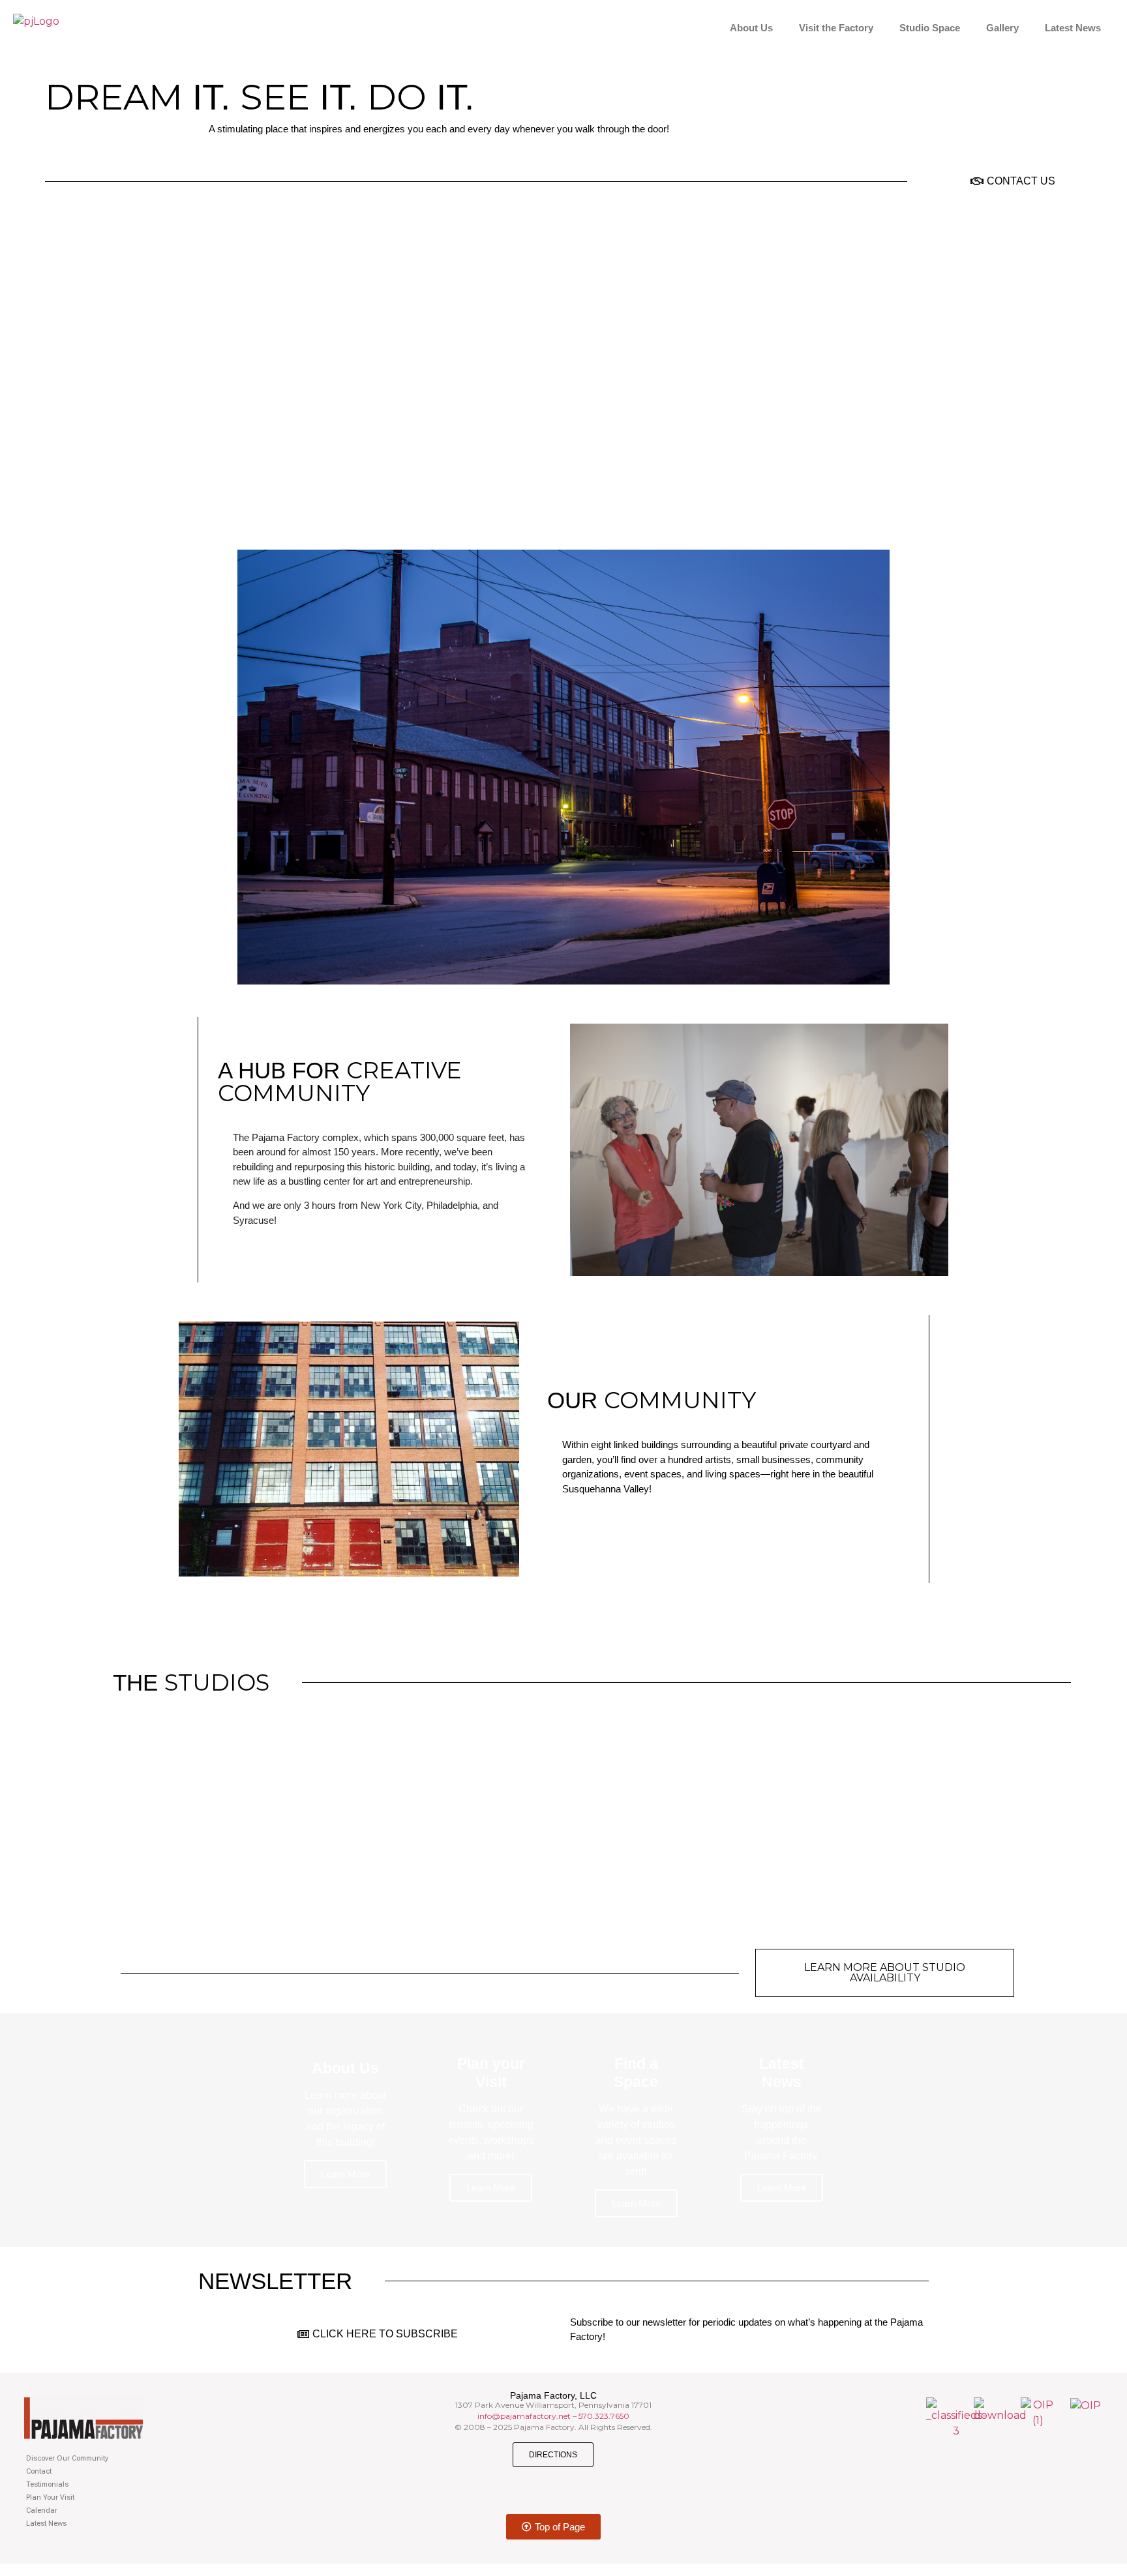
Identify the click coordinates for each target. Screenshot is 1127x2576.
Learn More (345, 2174)
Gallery (1002, 28)
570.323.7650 (604, 2416)
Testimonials (47, 2484)
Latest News (1073, 28)
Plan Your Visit (50, 2497)
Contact (39, 2471)
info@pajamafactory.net (524, 2416)
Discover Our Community (67, 2458)
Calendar (42, 2510)
